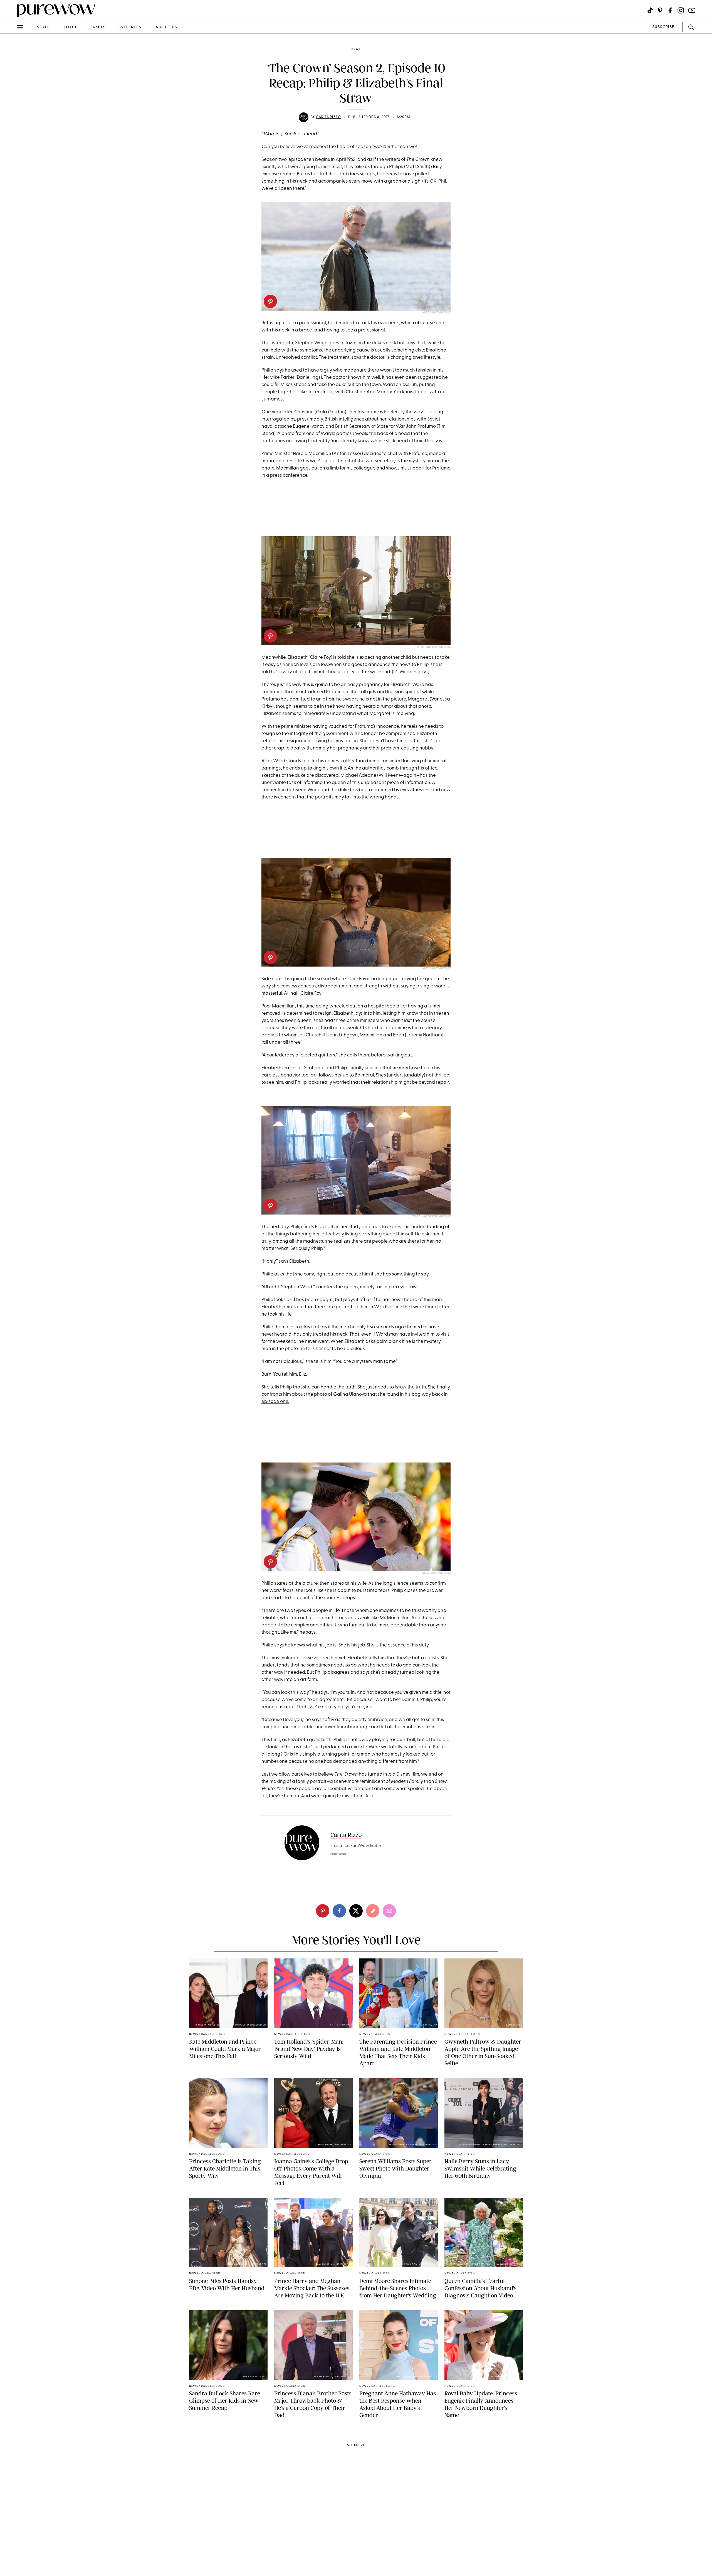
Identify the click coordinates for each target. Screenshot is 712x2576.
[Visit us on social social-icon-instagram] (681, 10)
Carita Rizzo (328, 117)
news (356, 49)
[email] (11, 132)
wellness (130, 27)
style (43, 27)
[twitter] (11, 102)
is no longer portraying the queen (403, 979)
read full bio (339, 1854)
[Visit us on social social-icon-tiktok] (650, 10)
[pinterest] (11, 72)
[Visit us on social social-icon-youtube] (692, 10)
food (70, 27)
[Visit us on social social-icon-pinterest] (660, 10)
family (98, 27)
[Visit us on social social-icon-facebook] (670, 10)
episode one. (275, 1402)
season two (368, 147)
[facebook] (11, 87)
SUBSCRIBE (663, 27)
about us (166, 27)
